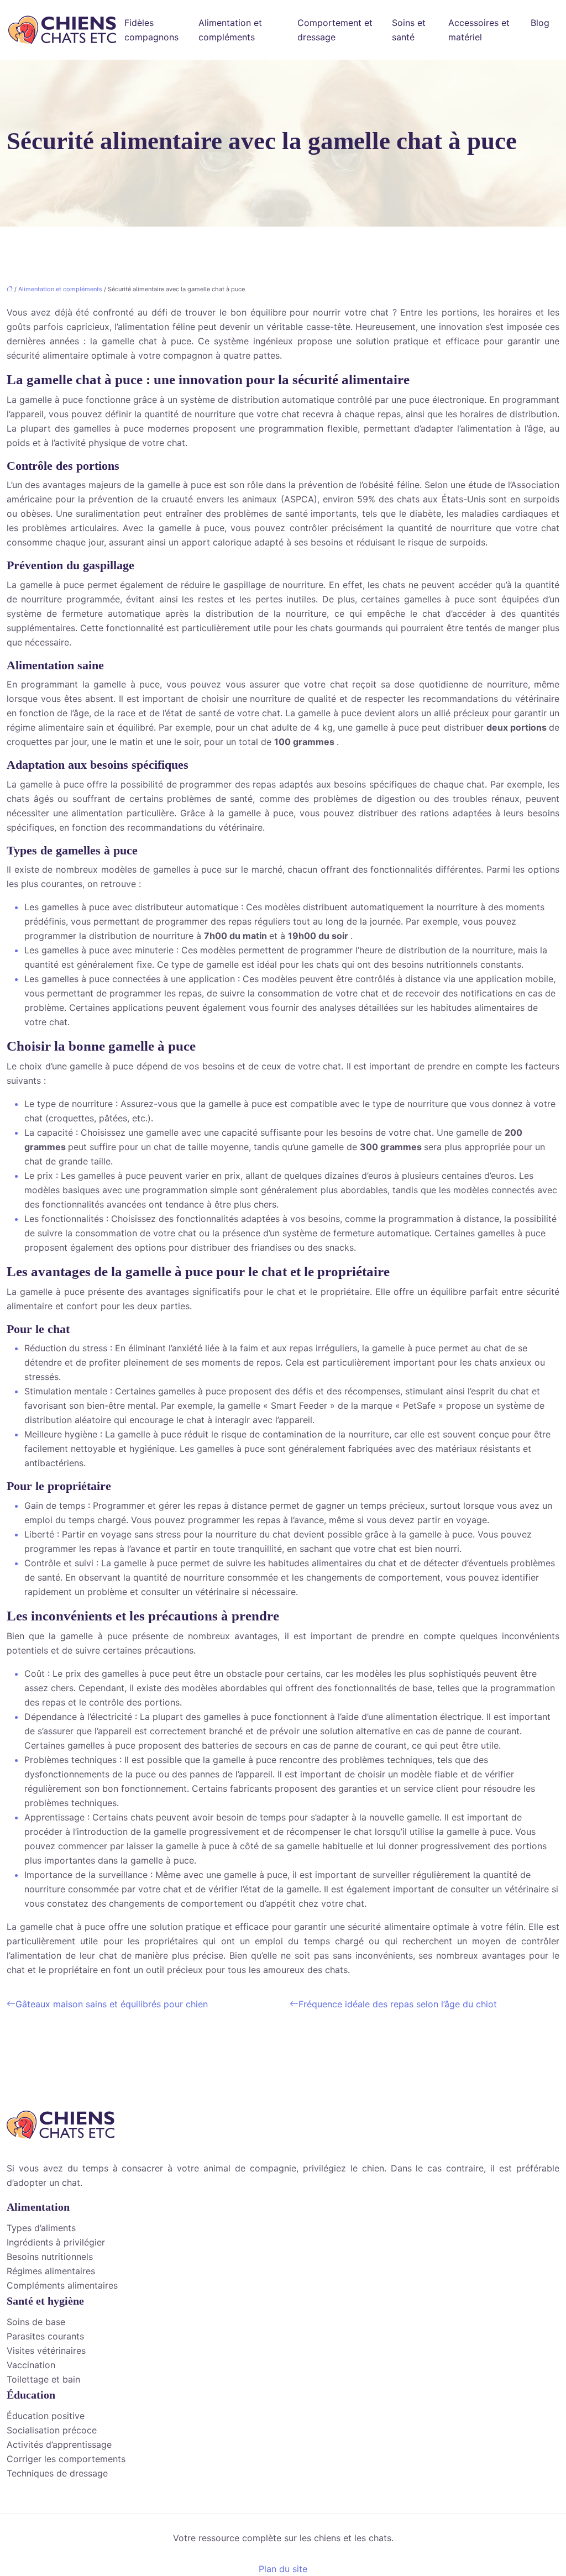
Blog (540, 23)
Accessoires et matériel (479, 30)
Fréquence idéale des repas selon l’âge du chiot (398, 2004)
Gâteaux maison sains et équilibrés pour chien (112, 2004)
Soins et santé (409, 30)
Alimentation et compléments (230, 30)
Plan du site (283, 2569)
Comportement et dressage (335, 30)
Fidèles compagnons (151, 30)
